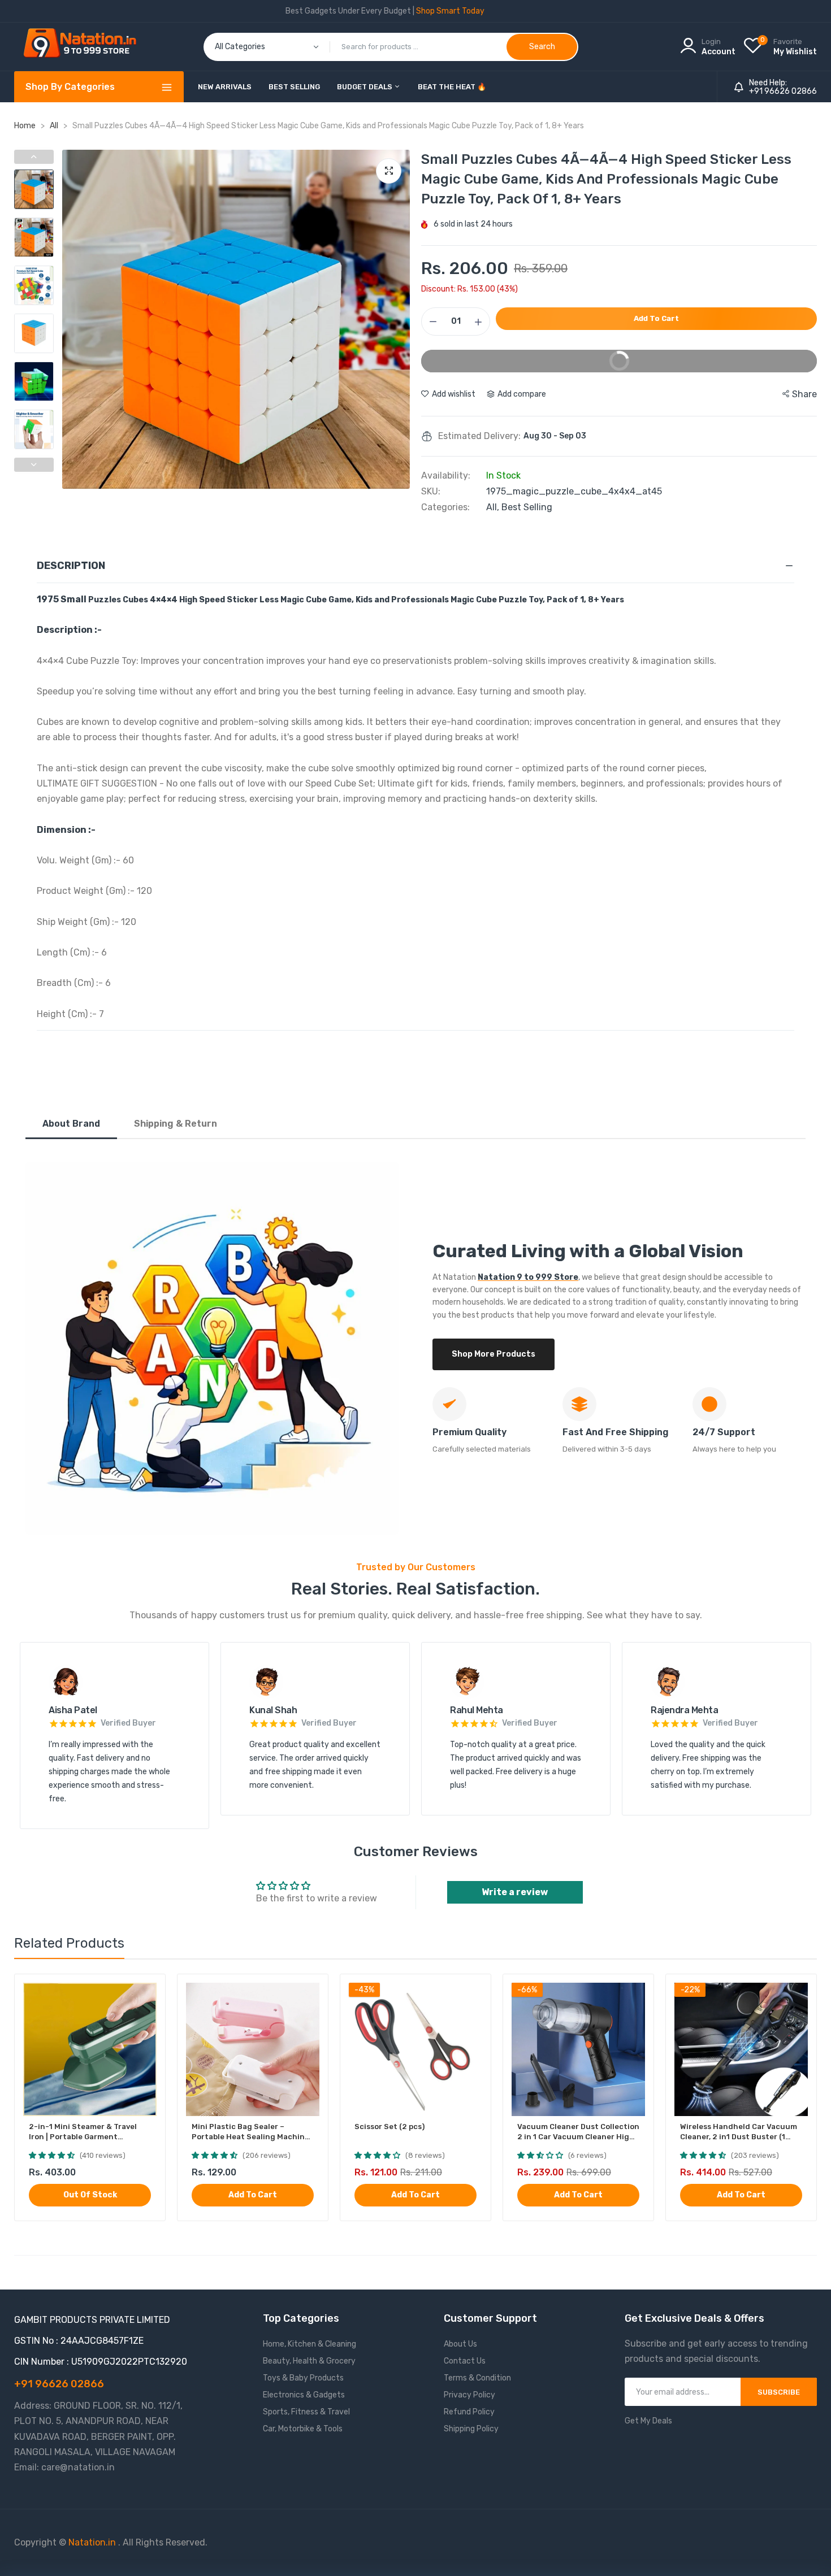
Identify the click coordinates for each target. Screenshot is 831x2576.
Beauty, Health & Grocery (309, 2361)
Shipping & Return (176, 1124)
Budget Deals (365, 87)
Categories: (445, 507)
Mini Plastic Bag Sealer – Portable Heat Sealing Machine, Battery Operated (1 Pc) (251, 2132)
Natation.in (92, 2542)
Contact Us (465, 2361)
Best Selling (294, 87)
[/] (117, 2542)
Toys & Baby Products (303, 2378)
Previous (73, 319)
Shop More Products (494, 1354)
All (55, 126)
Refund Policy (469, 2412)
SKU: (431, 492)
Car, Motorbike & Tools (303, 2429)
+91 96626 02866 (783, 92)
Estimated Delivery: (479, 436)
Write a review (515, 1892)
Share (804, 394)
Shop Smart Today (450, 11)
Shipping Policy (471, 2429)
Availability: (446, 476)
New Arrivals (225, 87)
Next (399, 319)
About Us (460, 2344)
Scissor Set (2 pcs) (389, 2127)
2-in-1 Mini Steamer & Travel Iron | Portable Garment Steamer (83, 2132)
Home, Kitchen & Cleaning (310, 2344)
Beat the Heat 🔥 (452, 87)
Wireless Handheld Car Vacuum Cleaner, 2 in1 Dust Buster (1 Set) (739, 2132)
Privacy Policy (469, 2395)
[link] (147, 1993)
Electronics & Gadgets (304, 2395)
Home (25, 126)
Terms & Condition (477, 2378)
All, (494, 507)
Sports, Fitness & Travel (306, 2412)
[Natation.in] (85, 47)
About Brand (71, 1124)
